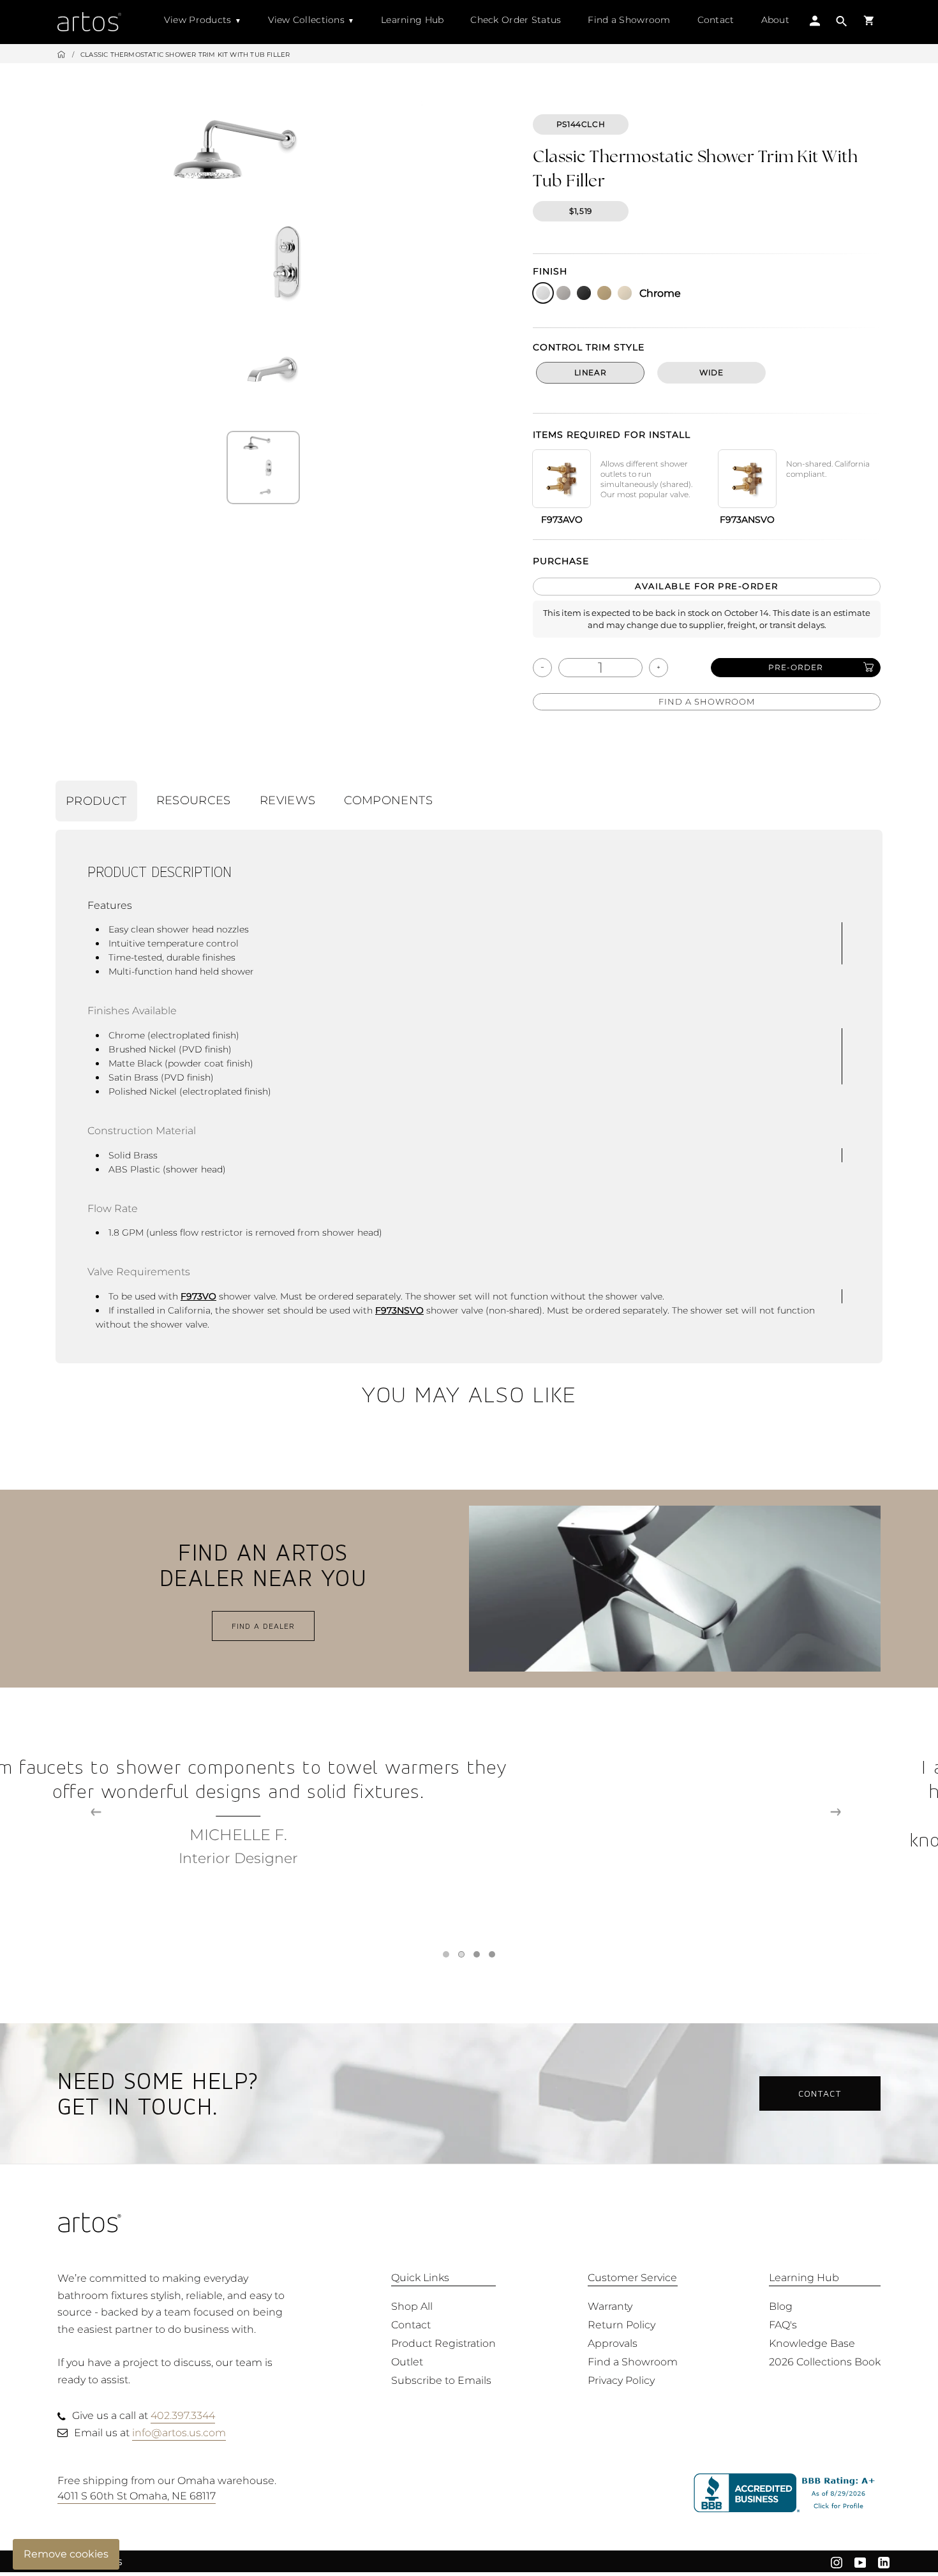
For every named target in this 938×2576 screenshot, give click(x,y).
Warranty (610, 2306)
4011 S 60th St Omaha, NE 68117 (137, 2496)
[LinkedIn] (884, 2561)
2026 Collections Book (825, 2362)
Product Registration (443, 2343)
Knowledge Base (812, 2343)
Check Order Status (516, 20)
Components (388, 800)
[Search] (842, 23)
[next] (836, 1812)
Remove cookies (66, 2554)
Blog (781, 2306)
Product (96, 801)
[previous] (96, 1812)
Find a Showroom (629, 20)
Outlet (407, 2362)
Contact (716, 20)
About (775, 20)
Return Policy (622, 2325)
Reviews (288, 800)
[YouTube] (860, 2561)
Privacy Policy (621, 2380)
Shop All (412, 2306)
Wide (711, 372)
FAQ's (783, 2325)
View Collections (306, 20)
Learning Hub (412, 20)
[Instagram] (837, 2561)
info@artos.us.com (179, 2433)
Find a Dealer (263, 1626)
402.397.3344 (183, 2415)
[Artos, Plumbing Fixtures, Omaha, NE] (787, 2493)
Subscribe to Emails (441, 2380)
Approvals (613, 2343)
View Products (198, 20)
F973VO (198, 1296)
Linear (591, 372)
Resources (194, 800)
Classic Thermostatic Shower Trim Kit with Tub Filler (185, 55)
